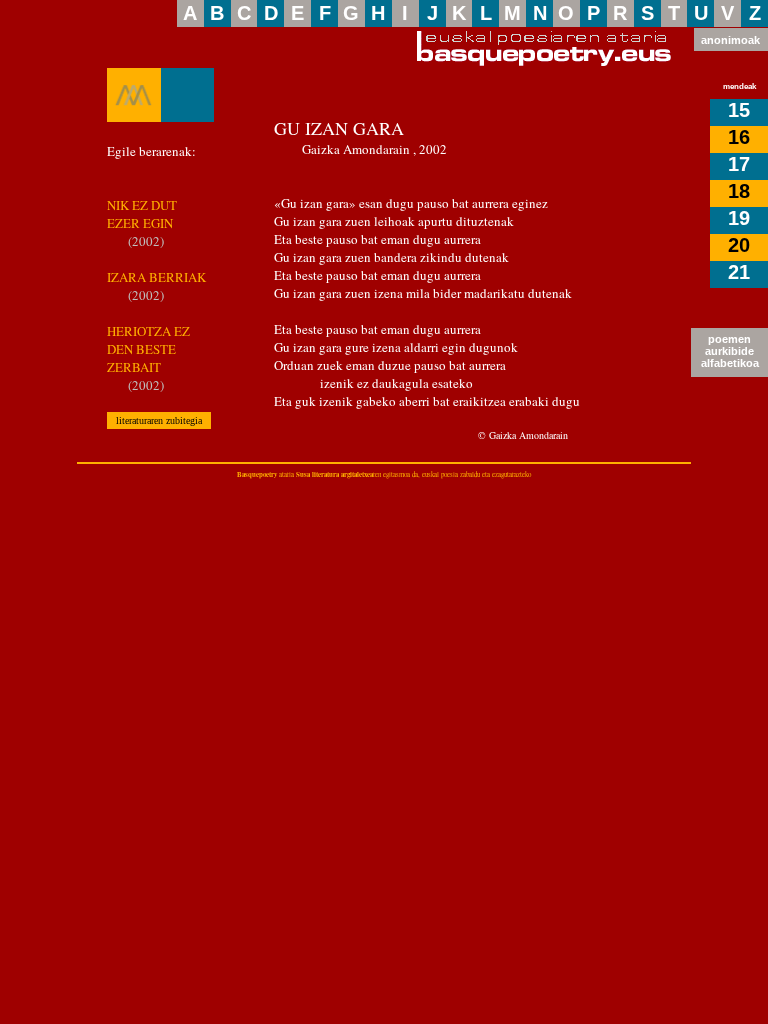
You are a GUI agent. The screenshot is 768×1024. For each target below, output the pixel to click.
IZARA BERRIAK (156, 277)
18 (739, 191)
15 (739, 110)
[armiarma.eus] (134, 95)
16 (739, 137)
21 (739, 272)
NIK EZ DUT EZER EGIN (142, 214)
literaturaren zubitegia (159, 420)
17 (739, 164)
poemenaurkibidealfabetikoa (730, 351)
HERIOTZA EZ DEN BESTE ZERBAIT (148, 349)
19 (739, 218)
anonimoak (730, 40)
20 (739, 245)
